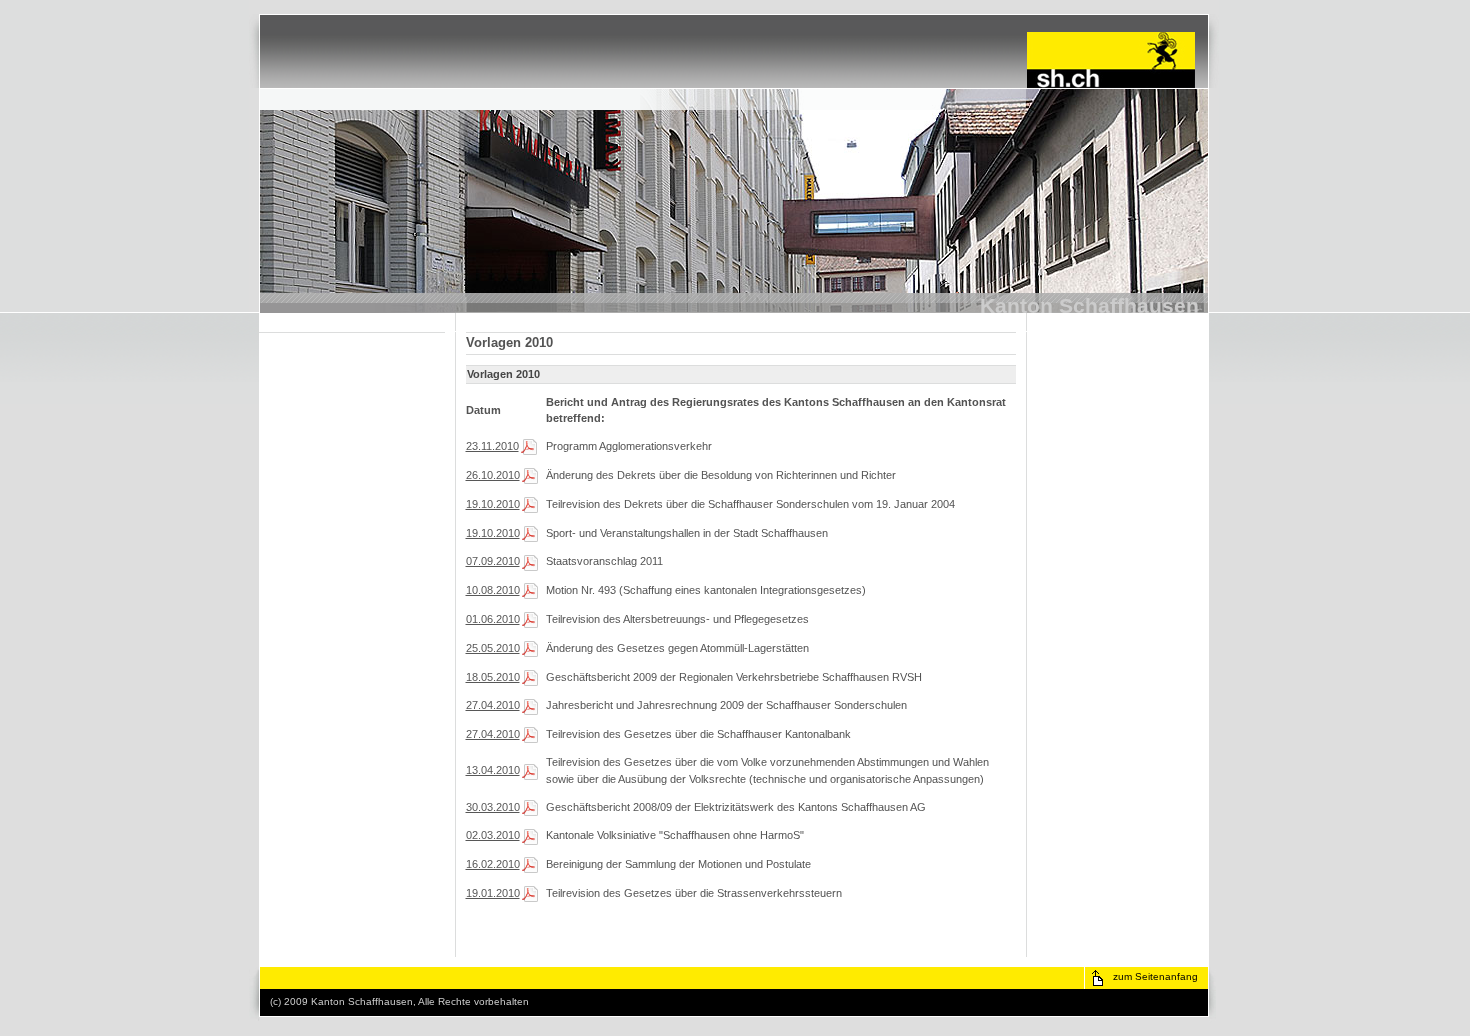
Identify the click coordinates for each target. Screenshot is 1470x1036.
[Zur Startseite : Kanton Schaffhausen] (1111, 84)
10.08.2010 (493, 590)
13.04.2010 (493, 770)
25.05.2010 (493, 648)
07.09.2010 (493, 561)
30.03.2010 (493, 807)
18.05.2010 (493, 677)
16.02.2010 (493, 864)
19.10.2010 (493, 504)
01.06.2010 (493, 619)
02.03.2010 (493, 835)
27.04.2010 (493, 705)
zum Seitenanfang (1155, 976)
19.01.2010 (493, 893)
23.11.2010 (492, 446)
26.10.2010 (493, 475)
